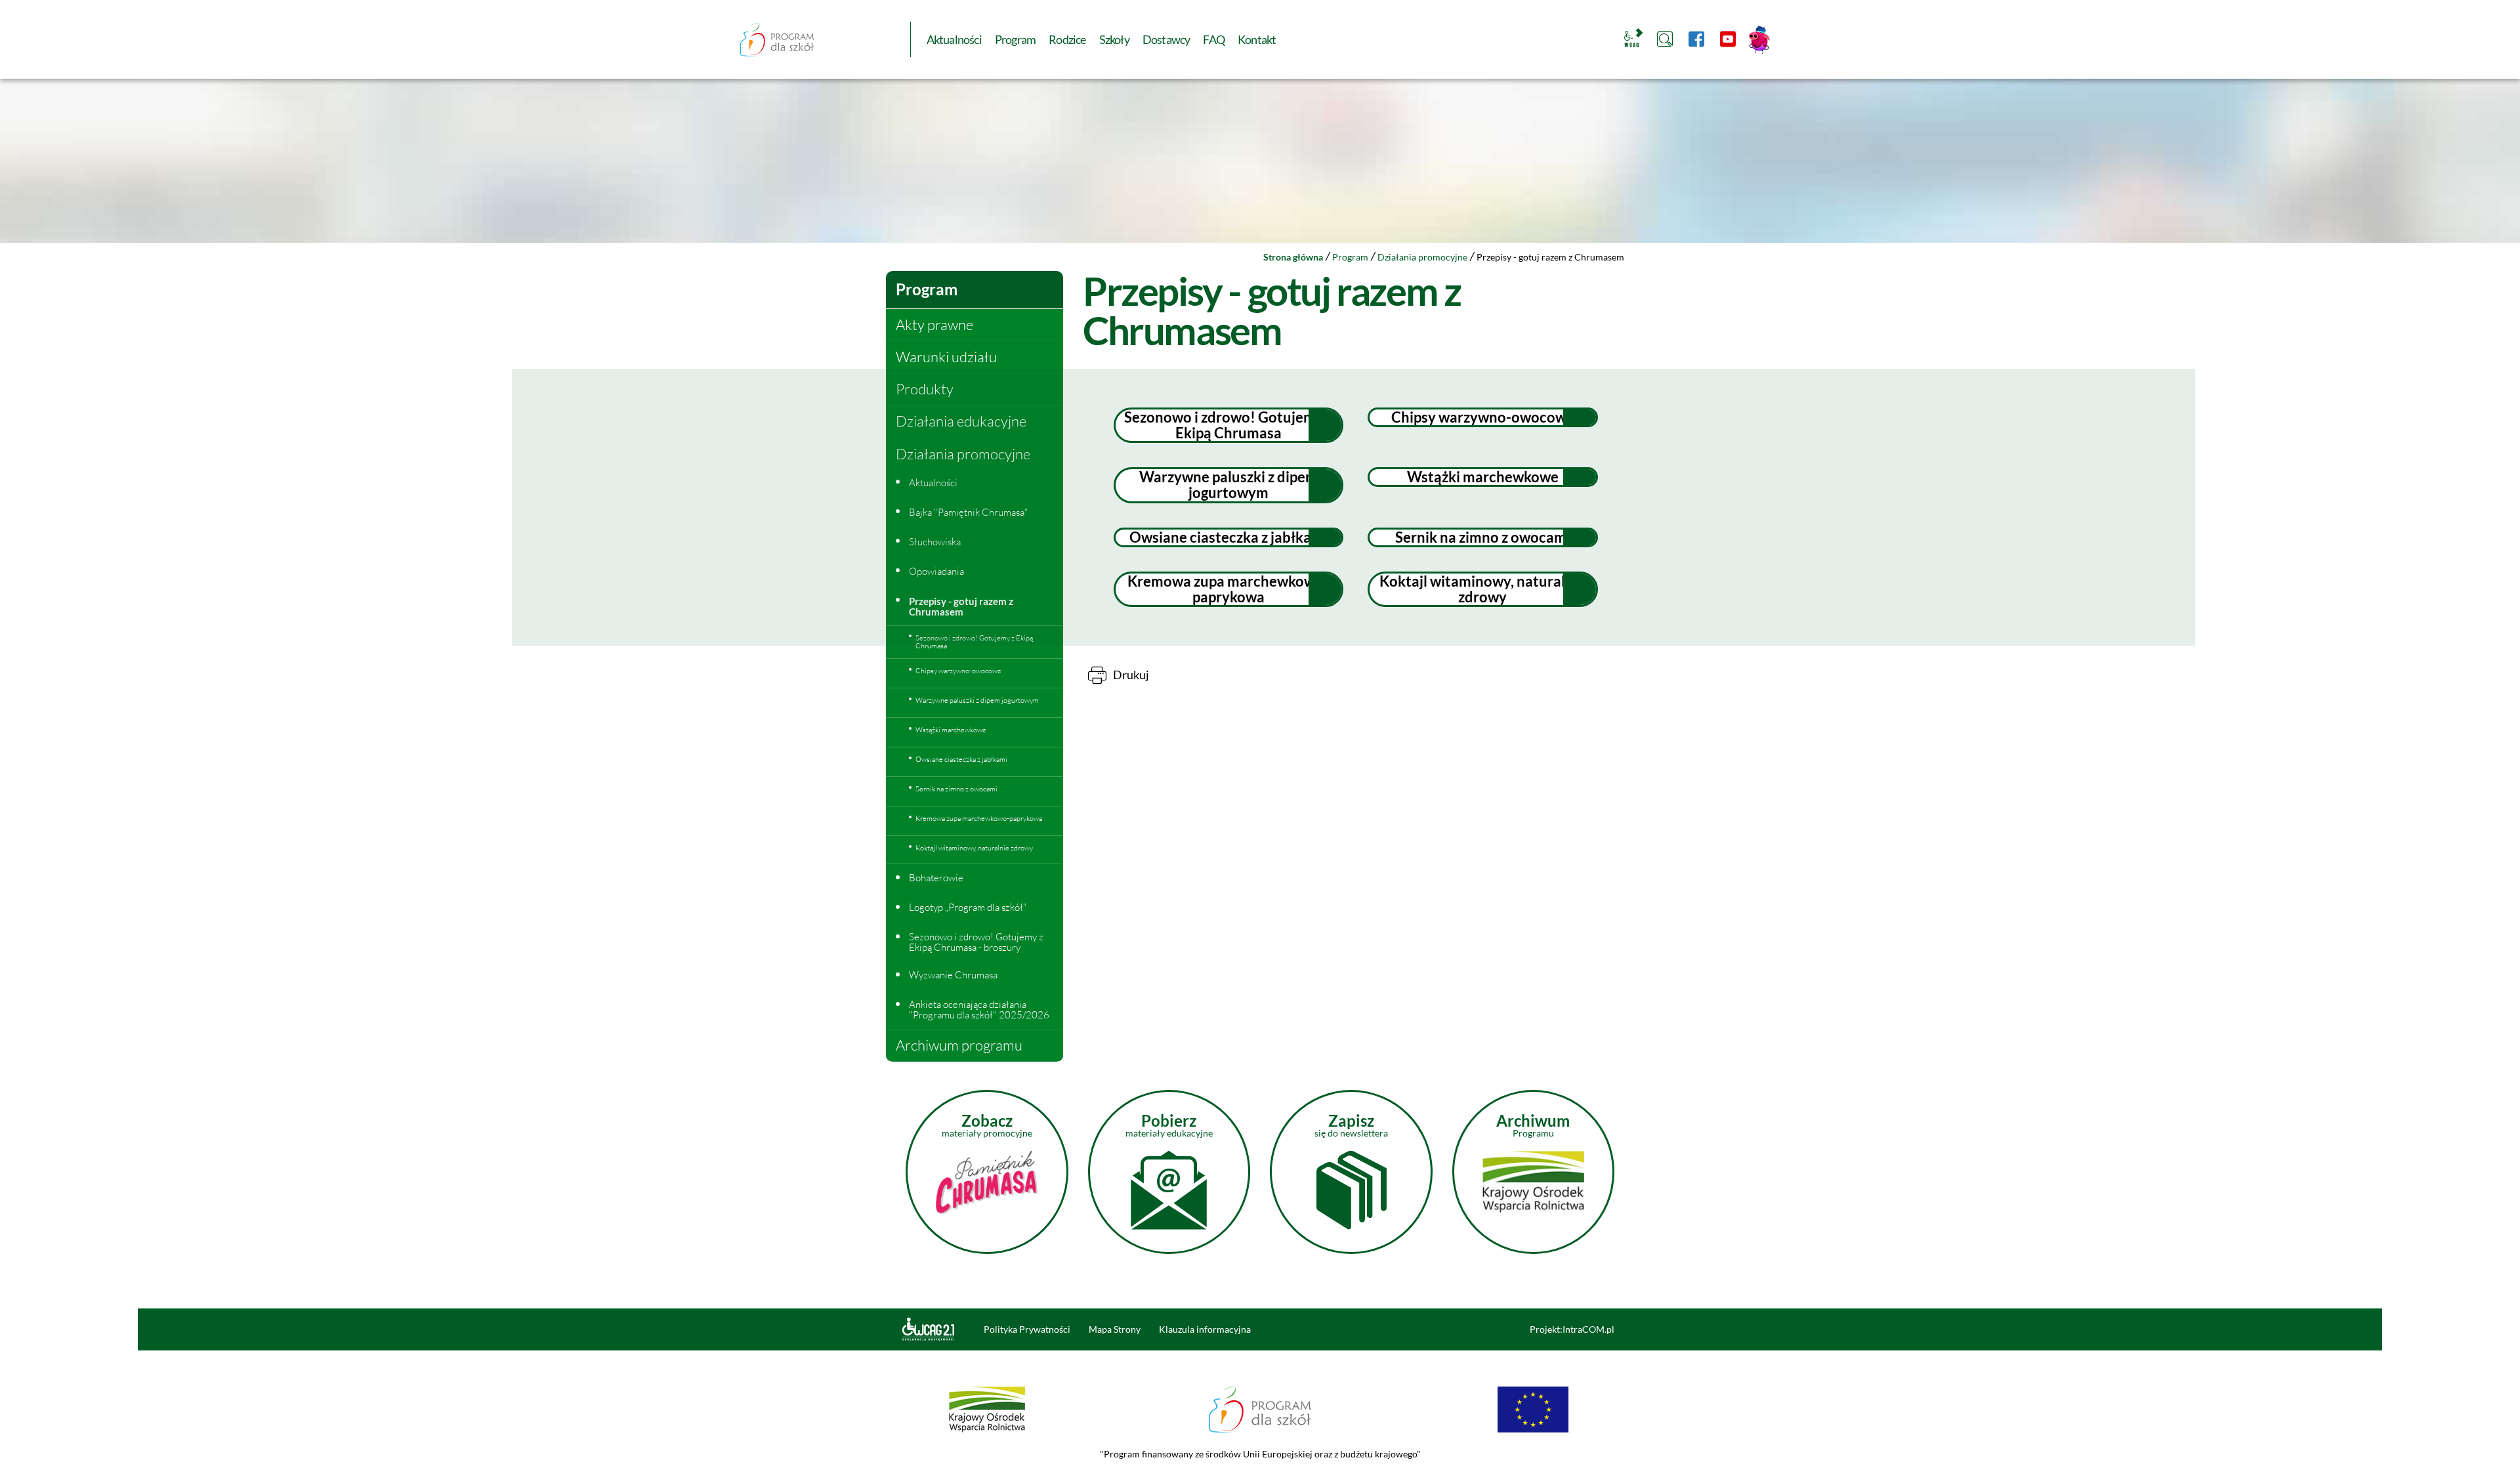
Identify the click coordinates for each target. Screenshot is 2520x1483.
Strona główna (1293, 257)
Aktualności (933, 483)
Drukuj (1131, 675)
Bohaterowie (936, 878)
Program (1350, 257)
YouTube (1728, 39)
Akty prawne (934, 324)
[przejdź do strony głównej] (777, 39)
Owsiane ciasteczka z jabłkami (1228, 537)
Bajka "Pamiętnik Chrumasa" (969, 512)
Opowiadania (936, 571)
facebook (1696, 39)
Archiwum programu (959, 1045)
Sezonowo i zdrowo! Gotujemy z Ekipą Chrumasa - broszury (976, 942)
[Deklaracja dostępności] (935, 1329)
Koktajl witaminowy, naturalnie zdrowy (1482, 589)
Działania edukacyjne (961, 421)
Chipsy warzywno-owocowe (1483, 417)
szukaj (1665, 39)
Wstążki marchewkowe (1483, 477)
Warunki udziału (946, 357)
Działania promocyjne (1422, 257)
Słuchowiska (935, 542)
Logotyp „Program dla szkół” (968, 907)
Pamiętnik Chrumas (1759, 39)
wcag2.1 (1631, 39)
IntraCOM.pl (1588, 1329)
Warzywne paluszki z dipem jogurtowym (1228, 485)
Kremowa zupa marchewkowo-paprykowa (1228, 589)
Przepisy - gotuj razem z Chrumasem (961, 607)
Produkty (925, 389)
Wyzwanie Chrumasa (953, 975)
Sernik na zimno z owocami (1483, 537)
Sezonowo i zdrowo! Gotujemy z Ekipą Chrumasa (1228, 425)
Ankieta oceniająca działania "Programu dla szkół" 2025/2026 (979, 1010)
